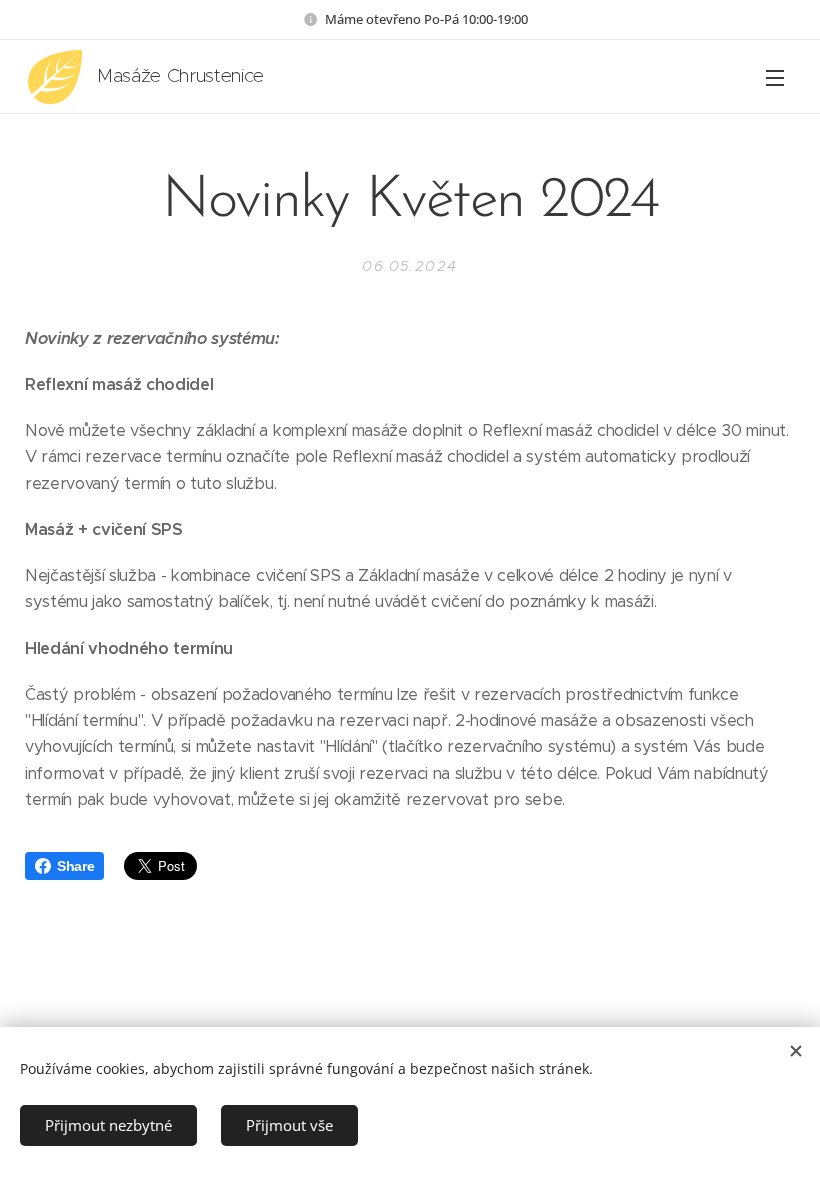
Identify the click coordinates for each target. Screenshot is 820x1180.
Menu (775, 77)
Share (75, 866)
